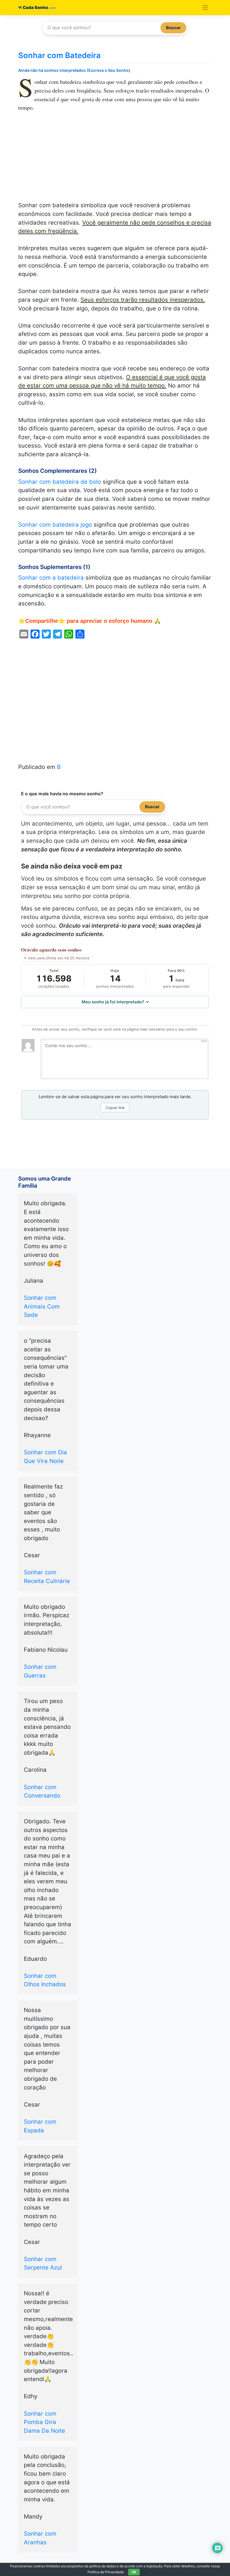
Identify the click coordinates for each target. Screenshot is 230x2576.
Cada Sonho (35, 8)
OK (134, 2572)
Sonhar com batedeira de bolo (60, 482)
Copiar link (115, 1108)
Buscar (173, 28)
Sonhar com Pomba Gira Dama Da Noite (44, 2422)
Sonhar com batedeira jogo (55, 525)
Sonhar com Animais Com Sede (42, 1306)
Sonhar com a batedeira (51, 578)
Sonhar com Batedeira (59, 55)
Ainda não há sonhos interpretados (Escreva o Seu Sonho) (74, 70)
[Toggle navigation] (205, 8)
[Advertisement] (115, 160)
